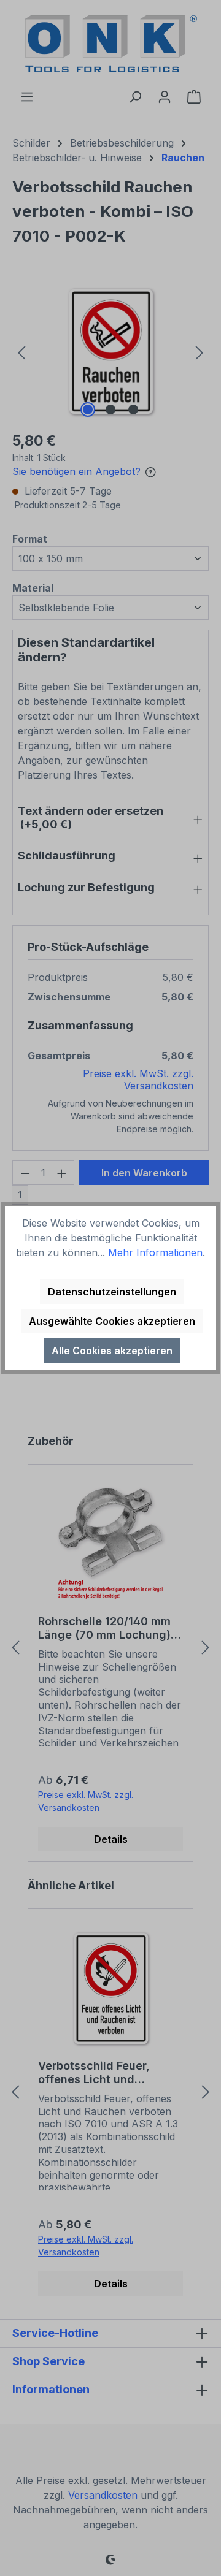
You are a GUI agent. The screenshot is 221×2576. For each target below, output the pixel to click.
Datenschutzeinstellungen (112, 1292)
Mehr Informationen (155, 1252)
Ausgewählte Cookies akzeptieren (112, 1321)
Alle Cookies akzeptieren (112, 1351)
